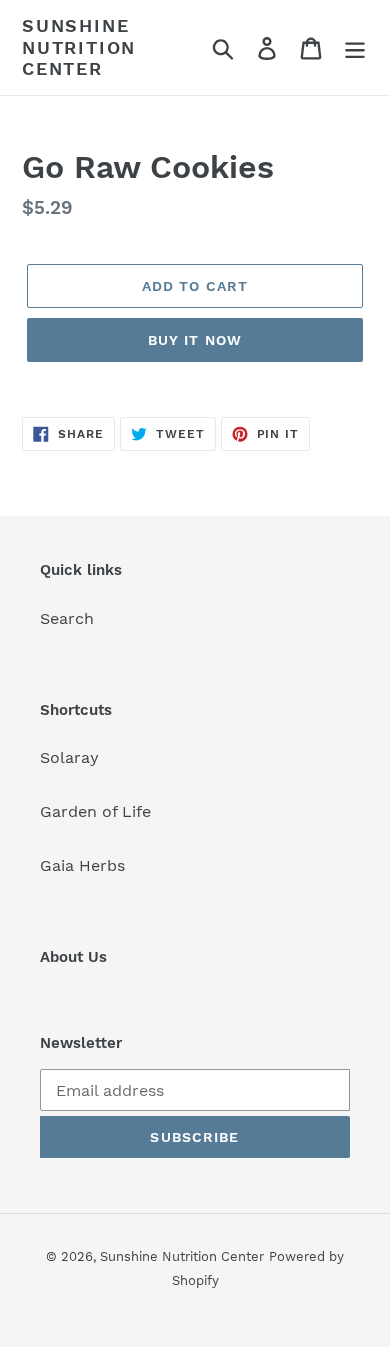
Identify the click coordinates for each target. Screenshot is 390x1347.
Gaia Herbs (82, 865)
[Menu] (355, 47)
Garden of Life (95, 811)
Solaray (69, 757)
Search (67, 618)
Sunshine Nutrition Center (79, 47)
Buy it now (195, 340)
